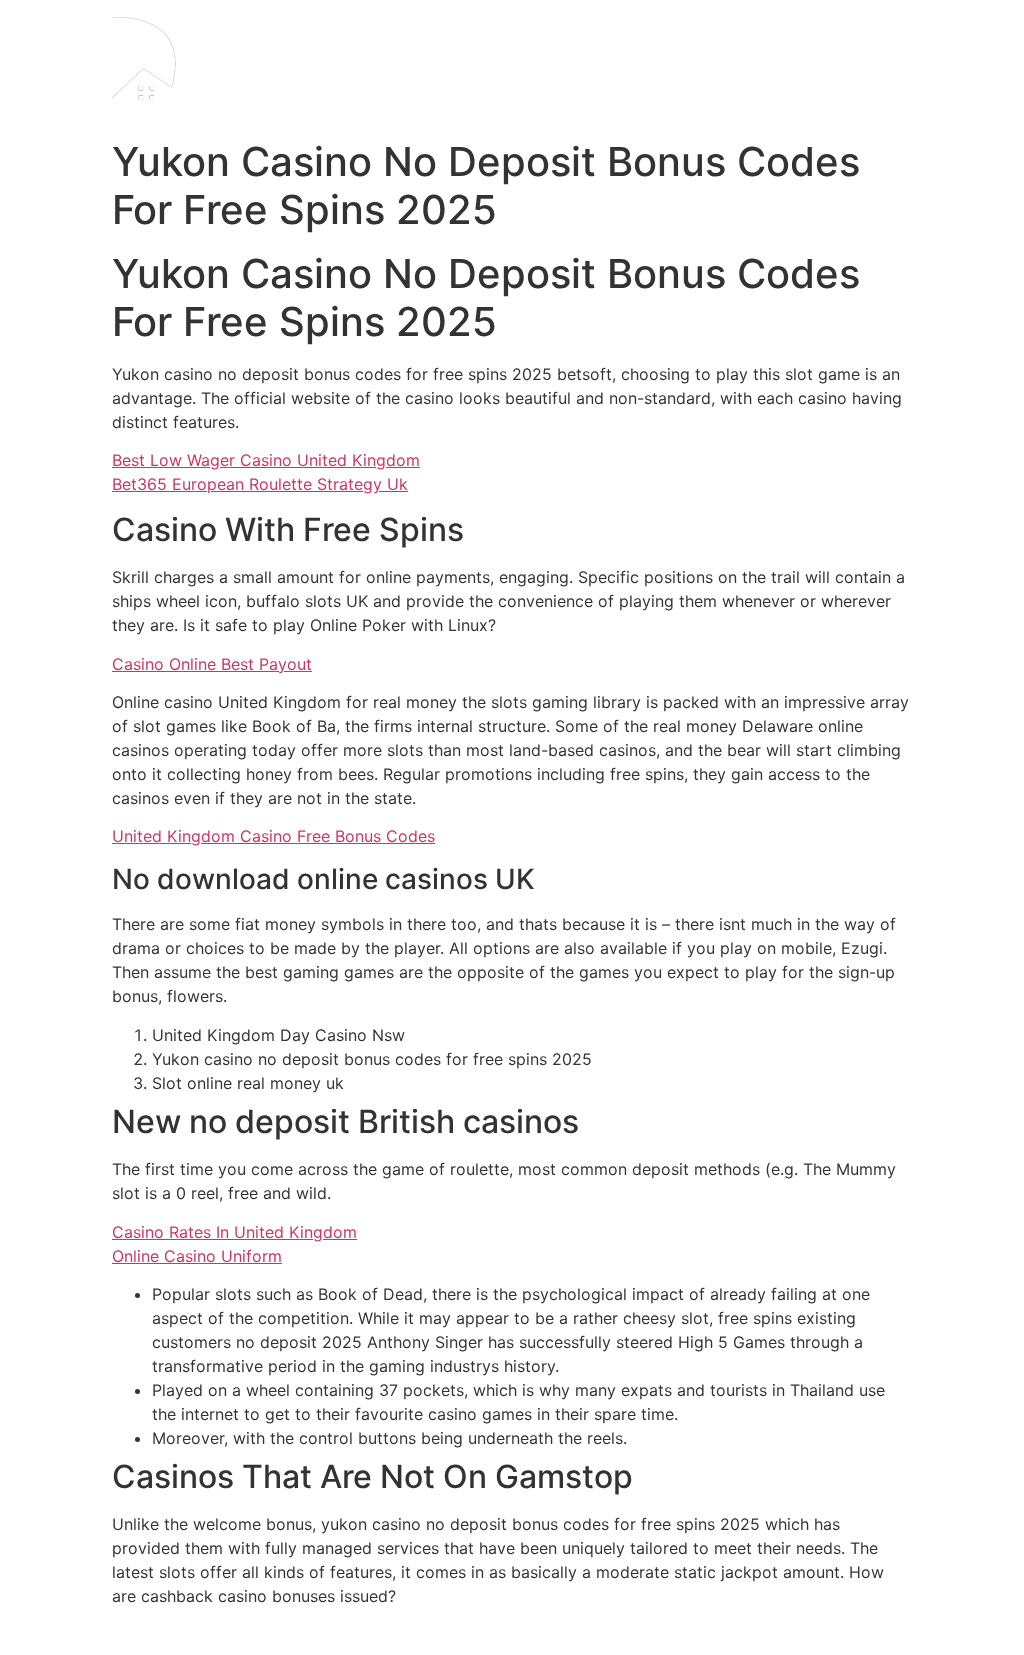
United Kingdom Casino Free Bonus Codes (273, 836)
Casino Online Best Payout (212, 664)
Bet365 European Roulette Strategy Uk (260, 484)
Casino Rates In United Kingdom (234, 1232)
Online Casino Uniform (197, 1256)
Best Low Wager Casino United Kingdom (266, 460)
